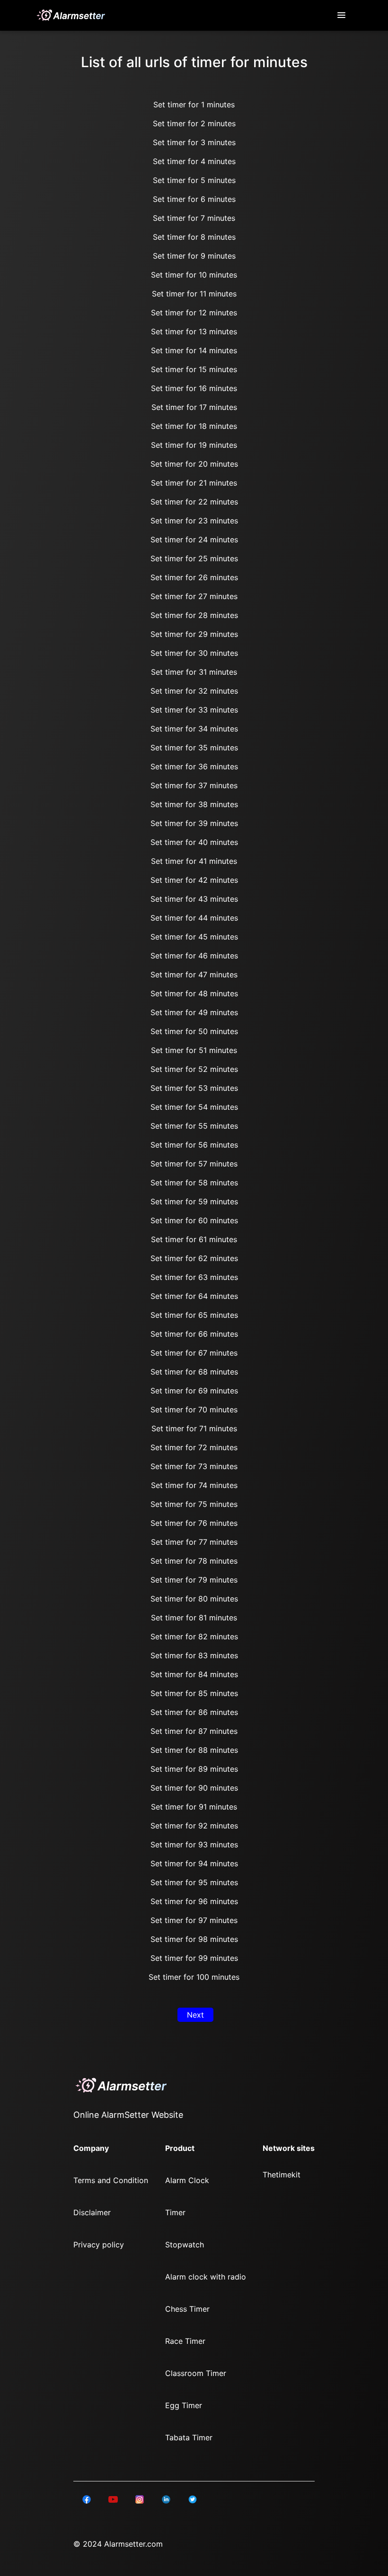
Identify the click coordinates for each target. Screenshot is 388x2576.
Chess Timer (187, 2309)
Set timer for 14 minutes (194, 350)
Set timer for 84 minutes (194, 1674)
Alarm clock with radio (206, 2277)
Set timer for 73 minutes (194, 1466)
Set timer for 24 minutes (194, 540)
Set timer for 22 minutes (194, 502)
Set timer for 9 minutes (194, 256)
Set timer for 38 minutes (194, 804)
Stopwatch (185, 2245)
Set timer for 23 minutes (194, 521)
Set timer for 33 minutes (194, 710)
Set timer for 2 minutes (194, 123)
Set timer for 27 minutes (194, 596)
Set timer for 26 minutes (194, 577)
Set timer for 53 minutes (194, 1088)
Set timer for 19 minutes (194, 445)
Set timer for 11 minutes (194, 294)
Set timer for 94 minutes (194, 1863)
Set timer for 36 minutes (194, 766)
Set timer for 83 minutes (194, 1655)
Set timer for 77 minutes (194, 1542)
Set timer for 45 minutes (194, 937)
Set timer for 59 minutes (194, 1201)
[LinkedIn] (87, 2498)
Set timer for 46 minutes (194, 956)
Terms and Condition (111, 2180)
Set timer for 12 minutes (194, 313)
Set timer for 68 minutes (194, 1372)
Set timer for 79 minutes (194, 1580)
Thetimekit (282, 2175)
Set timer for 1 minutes (194, 104)
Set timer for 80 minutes (194, 1599)
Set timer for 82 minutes (194, 1636)
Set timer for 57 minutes (194, 1164)
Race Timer (185, 2341)
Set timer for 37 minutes (194, 785)
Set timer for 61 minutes (194, 1239)
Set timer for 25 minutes (194, 558)
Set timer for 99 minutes (194, 1958)
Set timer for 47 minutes (194, 975)
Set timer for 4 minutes (194, 161)
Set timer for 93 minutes (194, 1845)
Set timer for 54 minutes (194, 1107)
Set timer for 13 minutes (194, 331)
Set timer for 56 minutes (194, 1145)
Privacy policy (99, 2245)
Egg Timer (184, 2405)
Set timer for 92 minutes (194, 1826)
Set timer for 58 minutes (194, 1183)
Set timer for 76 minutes (194, 1523)
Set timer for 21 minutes (194, 483)
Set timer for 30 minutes (194, 653)
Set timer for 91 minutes (194, 1807)
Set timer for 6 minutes (194, 199)
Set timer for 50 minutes (194, 1031)
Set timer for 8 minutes (194, 237)
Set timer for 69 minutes (194, 1391)
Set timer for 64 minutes (194, 1296)
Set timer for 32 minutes (194, 691)
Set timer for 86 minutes (194, 1712)
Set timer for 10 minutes (194, 275)
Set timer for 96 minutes (194, 1901)
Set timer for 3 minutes (194, 142)
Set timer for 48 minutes (194, 993)
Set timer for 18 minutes (194, 426)
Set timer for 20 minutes (194, 464)
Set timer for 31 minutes (194, 672)
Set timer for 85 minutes (194, 1693)
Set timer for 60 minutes (194, 1220)
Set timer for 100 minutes (194, 1977)
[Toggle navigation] (342, 15)
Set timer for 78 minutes (194, 1561)
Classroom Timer (196, 2373)
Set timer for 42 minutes (194, 880)
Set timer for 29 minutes (194, 634)
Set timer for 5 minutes (194, 180)
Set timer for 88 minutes (194, 1750)
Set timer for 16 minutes (194, 388)
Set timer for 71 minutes (194, 1428)
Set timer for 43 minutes (194, 899)
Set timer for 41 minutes (194, 861)
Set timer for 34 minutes (194, 729)
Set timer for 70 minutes (194, 1410)
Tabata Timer (189, 2437)
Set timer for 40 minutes (194, 842)
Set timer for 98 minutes (194, 1939)
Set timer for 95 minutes (194, 1882)
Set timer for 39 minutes (194, 823)
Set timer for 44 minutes (194, 918)
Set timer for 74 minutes (194, 1485)
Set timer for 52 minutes (194, 1069)
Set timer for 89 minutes (194, 1769)
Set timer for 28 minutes (194, 615)
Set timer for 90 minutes (194, 1788)
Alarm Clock (187, 2180)
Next (195, 2015)
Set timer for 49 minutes (194, 1012)
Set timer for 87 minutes (194, 1731)
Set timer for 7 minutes (194, 218)
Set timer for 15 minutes (194, 369)
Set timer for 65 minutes (194, 1315)
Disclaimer (92, 2212)
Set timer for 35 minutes (194, 748)
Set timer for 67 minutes (194, 1353)
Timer (175, 2212)
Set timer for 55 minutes (194, 1126)
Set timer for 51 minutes (194, 1050)
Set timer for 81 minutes (194, 1618)
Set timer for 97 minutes (194, 1920)
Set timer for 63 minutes (194, 1277)
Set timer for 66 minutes (194, 1334)
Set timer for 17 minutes (194, 407)
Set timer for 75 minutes (194, 1504)
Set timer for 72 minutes (194, 1447)
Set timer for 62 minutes (194, 1258)
